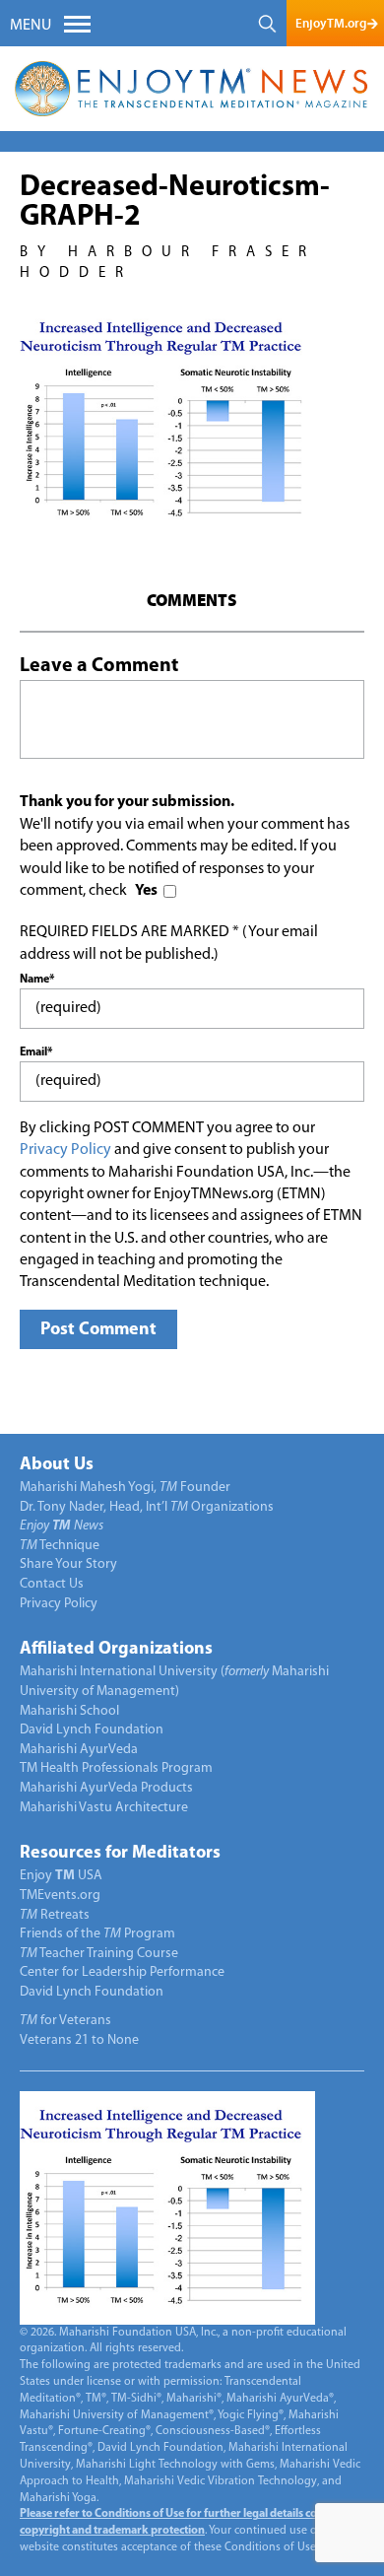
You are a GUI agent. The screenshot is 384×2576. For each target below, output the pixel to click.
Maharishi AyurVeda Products (106, 1788)
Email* (36, 1052)
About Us (57, 1465)
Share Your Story (68, 1564)
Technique (60, 1546)
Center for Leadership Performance (122, 1972)
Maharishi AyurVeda (79, 1750)
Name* (37, 980)
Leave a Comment (99, 666)
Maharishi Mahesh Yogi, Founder (125, 1488)
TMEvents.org (60, 1896)
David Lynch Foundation (92, 1730)
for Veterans (65, 2021)
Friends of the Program (97, 1934)
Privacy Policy (65, 1150)
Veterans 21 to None (79, 2040)
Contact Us (52, 1584)
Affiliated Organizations (116, 1650)
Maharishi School (69, 1711)
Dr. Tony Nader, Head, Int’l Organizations (147, 1507)
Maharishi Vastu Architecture (104, 1808)
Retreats (55, 1915)
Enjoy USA (61, 1876)
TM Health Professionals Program (116, 1768)
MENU (31, 26)
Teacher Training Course (99, 1954)
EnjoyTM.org (331, 23)
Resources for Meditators (120, 1854)
